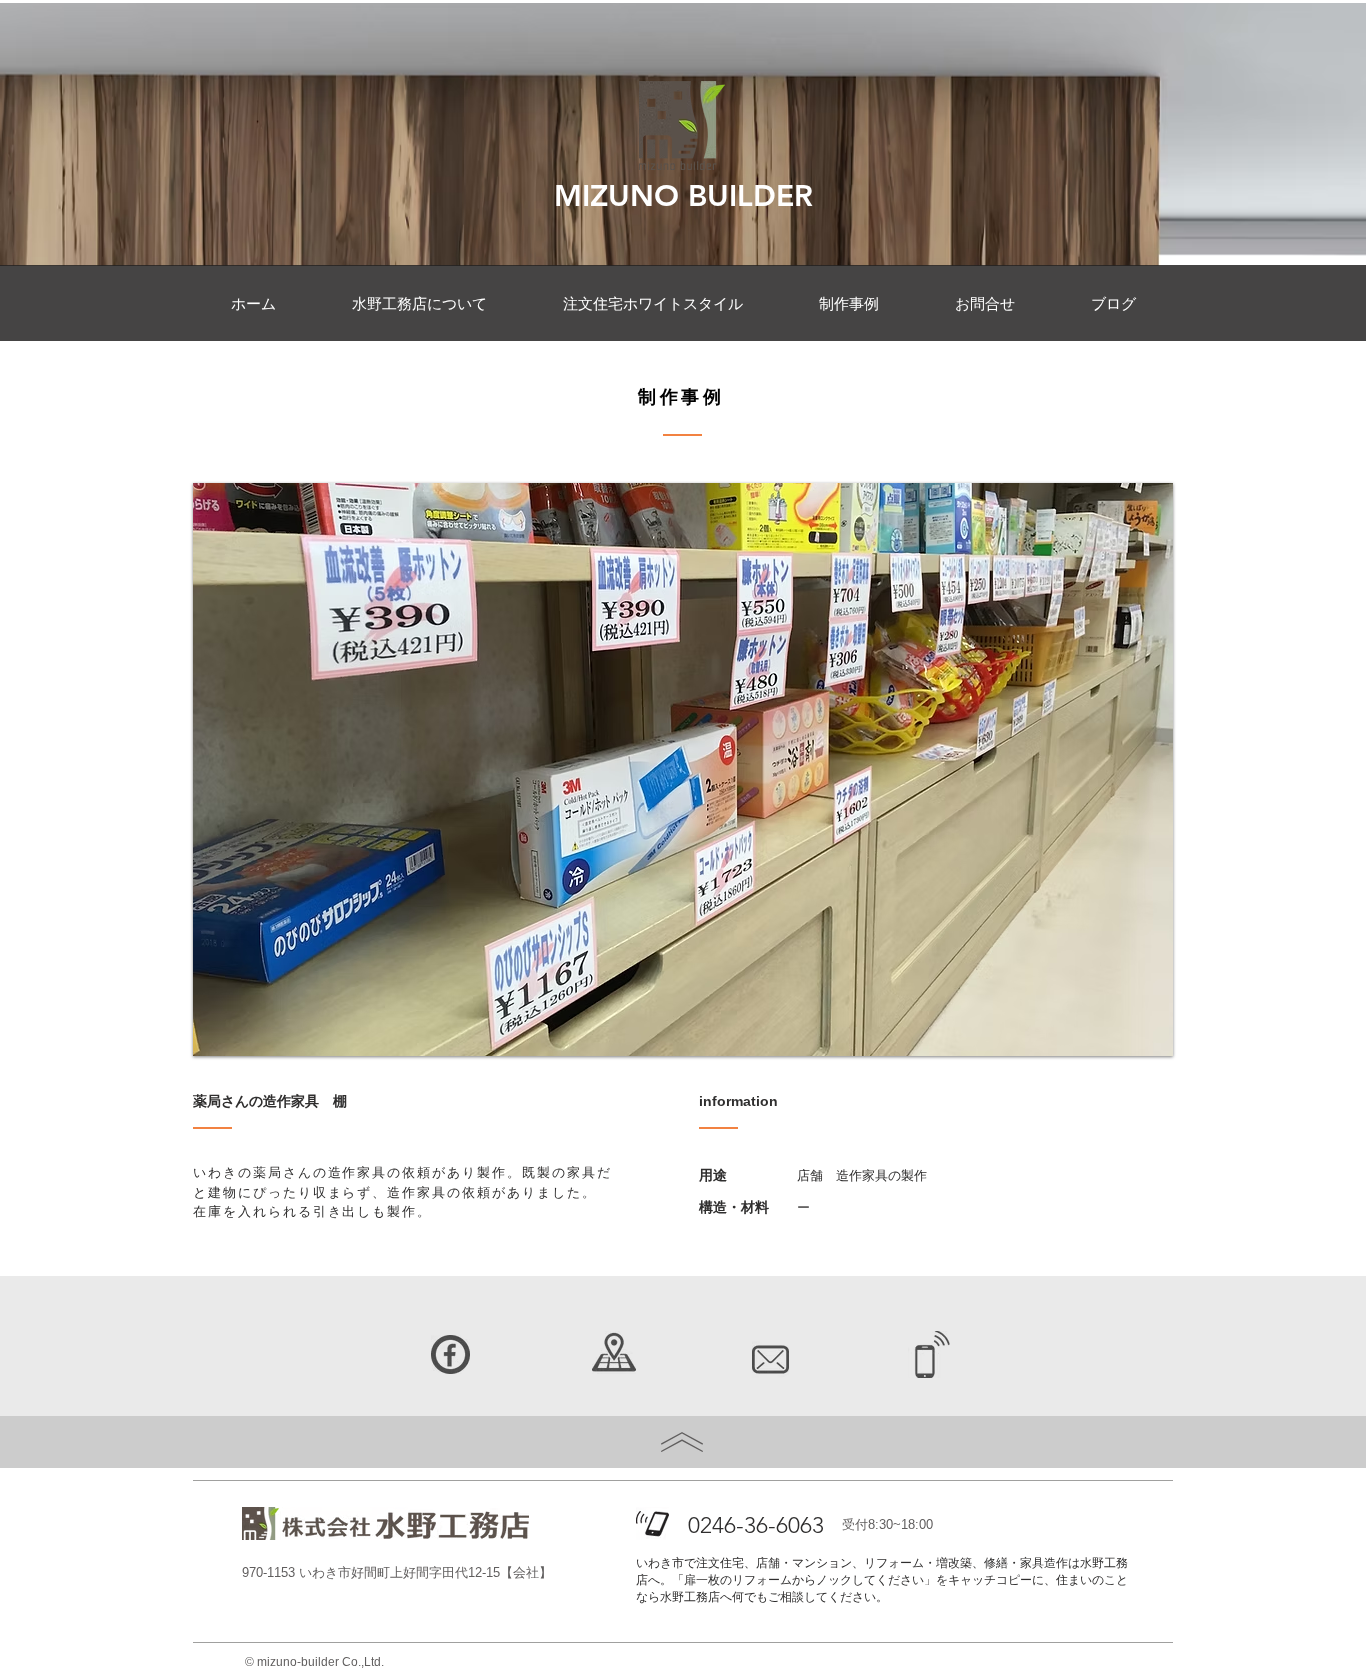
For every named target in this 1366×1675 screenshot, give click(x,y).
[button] (683, 769)
